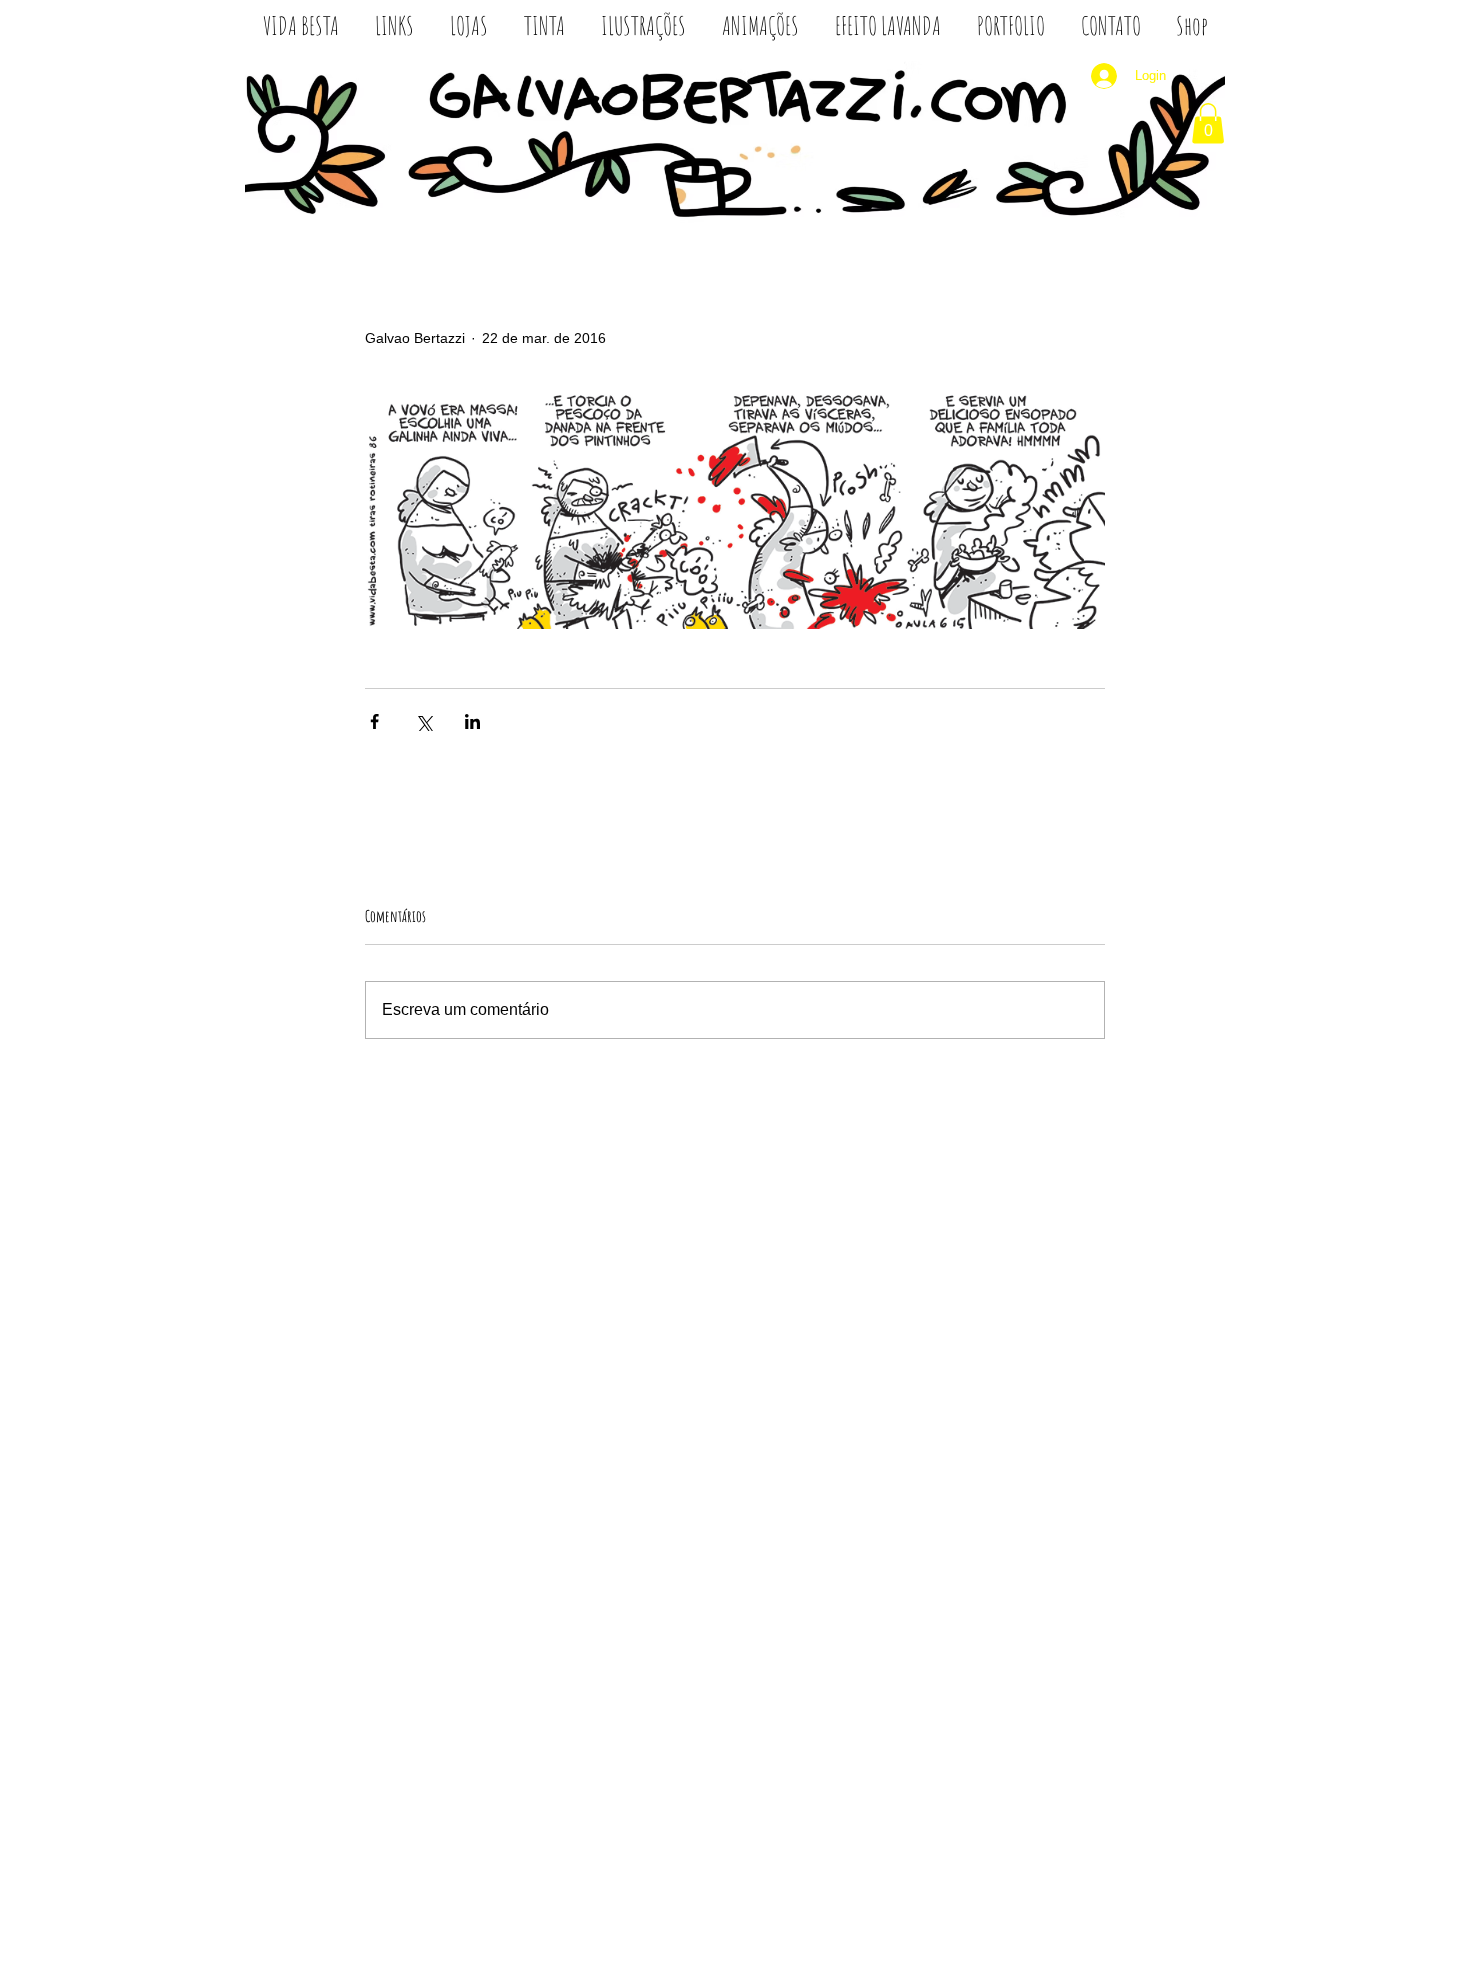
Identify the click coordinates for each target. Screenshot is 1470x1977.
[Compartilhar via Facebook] (374, 721)
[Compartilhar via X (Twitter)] (423, 721)
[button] (1208, 123)
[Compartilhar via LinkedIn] (472, 721)
